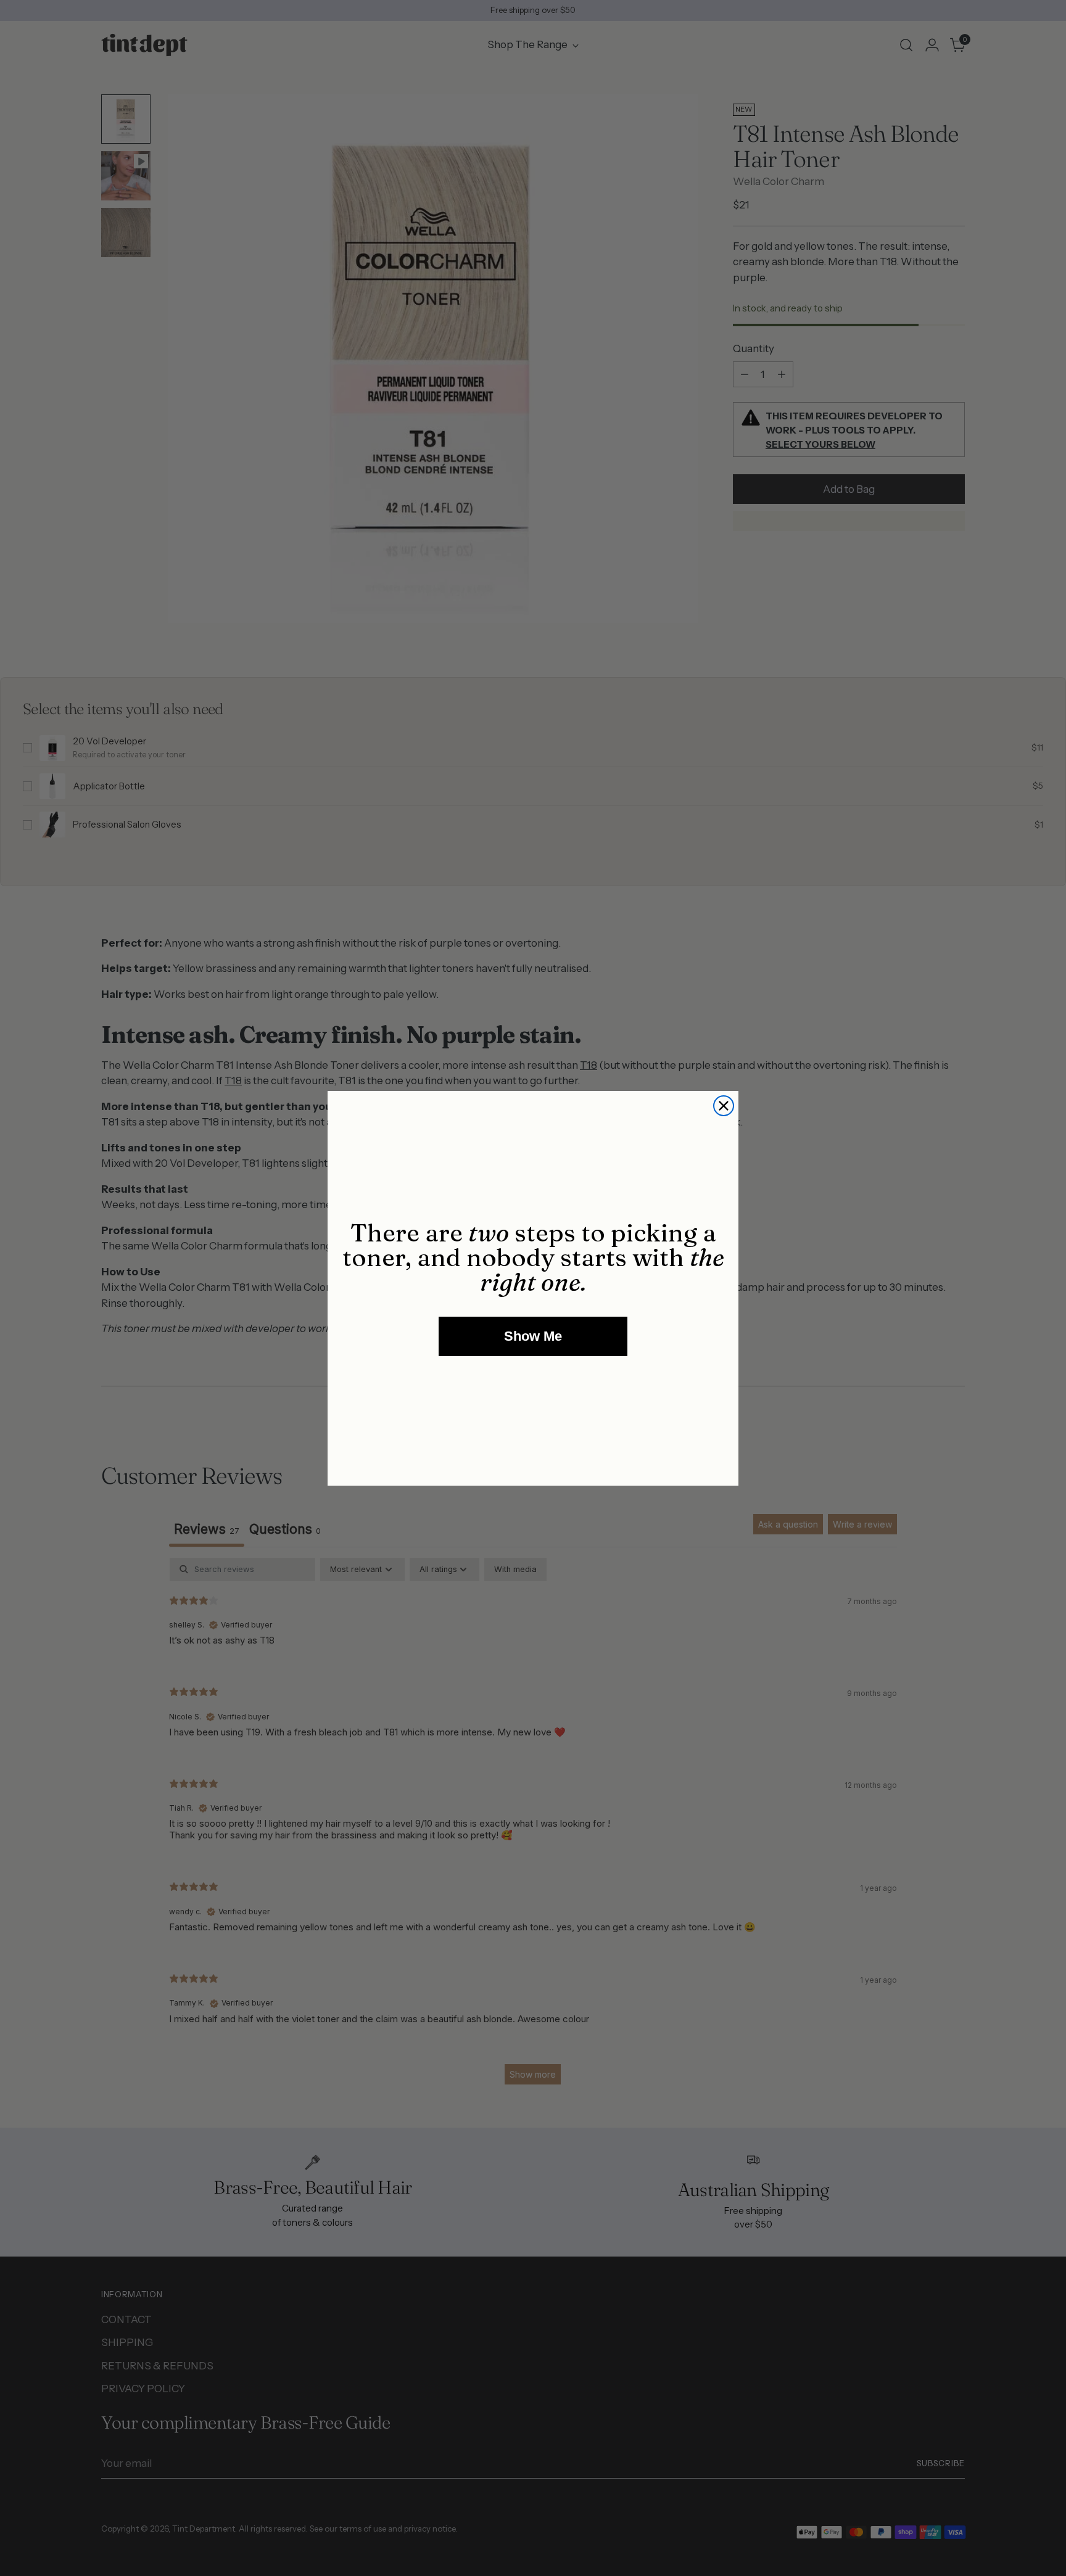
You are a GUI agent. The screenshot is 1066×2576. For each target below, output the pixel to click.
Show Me (533, 1336)
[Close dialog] (724, 1106)
